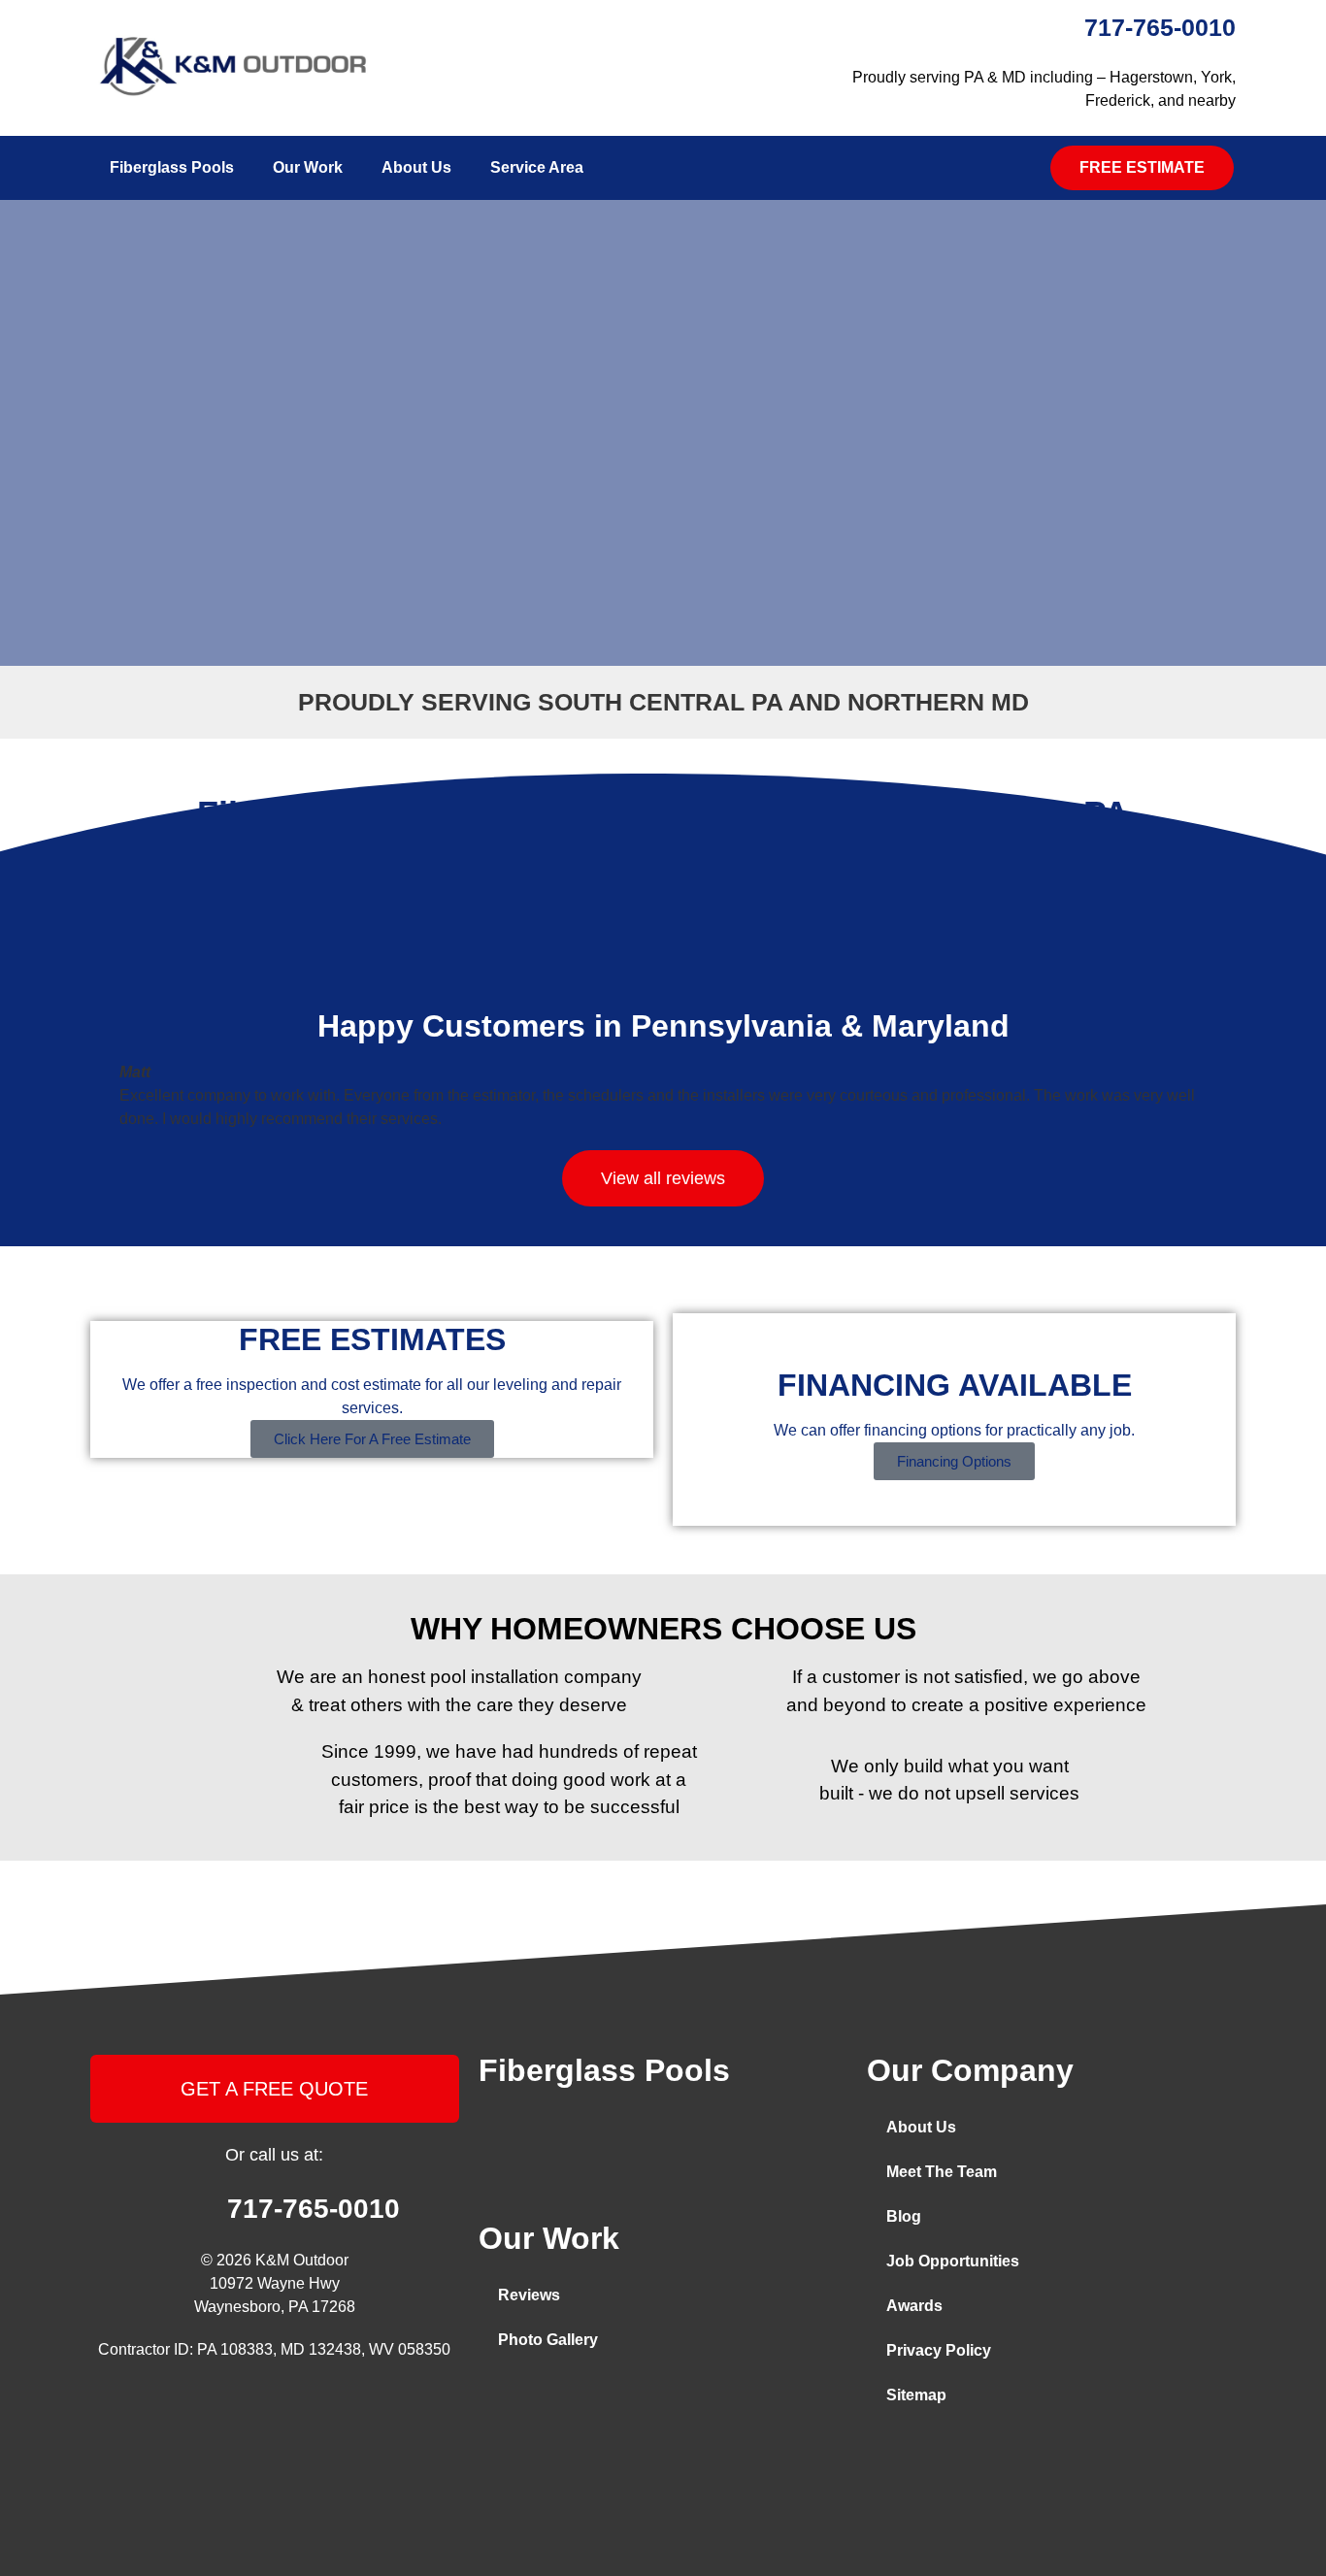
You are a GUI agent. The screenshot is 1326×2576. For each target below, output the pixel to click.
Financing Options (954, 1461)
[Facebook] (498, 2401)
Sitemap (916, 2395)
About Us (416, 167)
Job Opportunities (953, 2261)
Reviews (529, 2295)
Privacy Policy (939, 2350)
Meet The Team (942, 2172)
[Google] (638, 2401)
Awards (914, 2306)
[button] (1142, 168)
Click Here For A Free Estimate (372, 1439)
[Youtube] (591, 2401)
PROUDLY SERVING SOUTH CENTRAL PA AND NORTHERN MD (663, 702)
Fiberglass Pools (172, 167)
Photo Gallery (548, 2340)
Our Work (308, 167)
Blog (904, 2216)
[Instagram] (545, 2401)
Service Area (537, 167)
